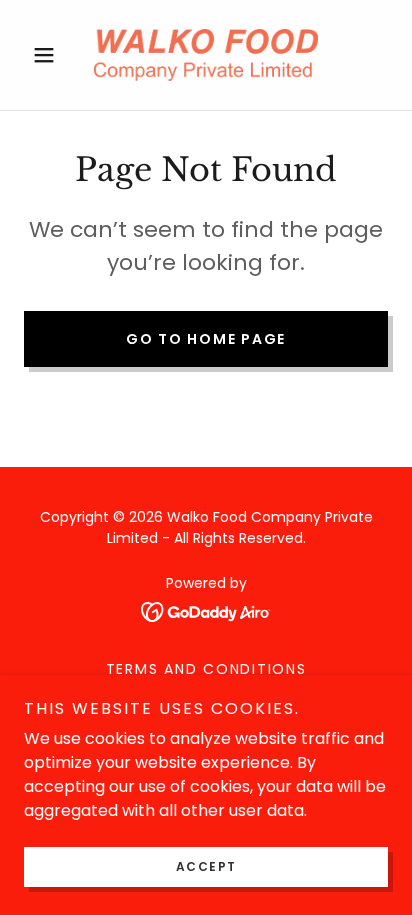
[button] (51, 55)
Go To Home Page (206, 339)
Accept (206, 866)
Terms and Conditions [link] (206, 669)
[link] (206, 55)
